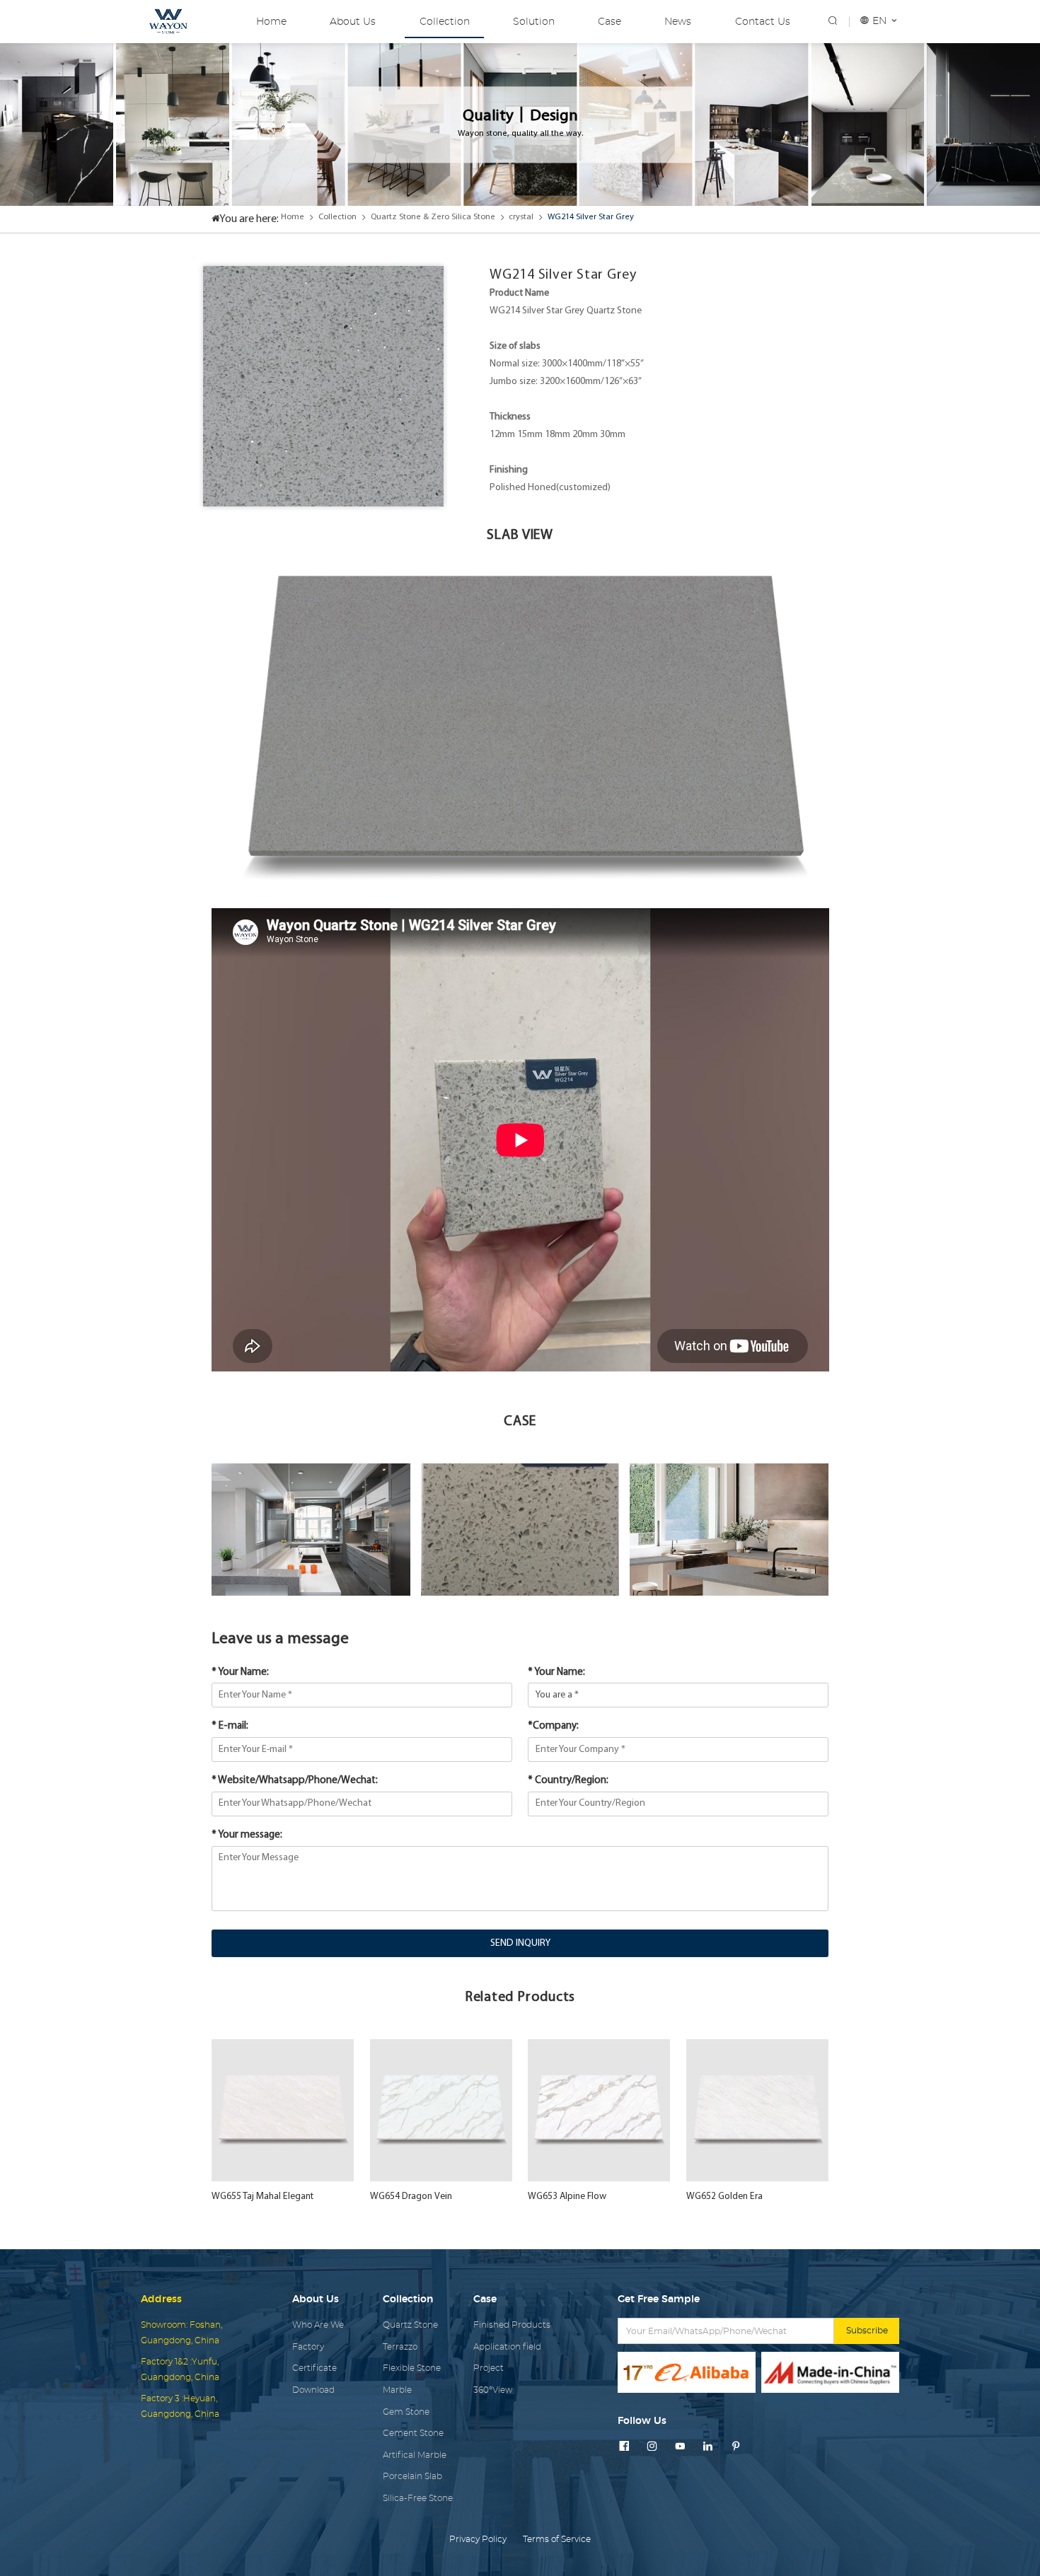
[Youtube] (680, 2447)
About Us (353, 22)
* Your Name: (240, 1672)
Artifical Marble (415, 2455)
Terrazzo (400, 2347)
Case (609, 22)
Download (313, 2390)
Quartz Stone (410, 2325)
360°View (493, 2390)
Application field (507, 2347)
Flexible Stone (412, 2368)
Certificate (314, 2368)
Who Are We (318, 2325)
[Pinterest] (736, 2447)
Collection (445, 22)
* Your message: (247, 1835)
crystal (521, 217)
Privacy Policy (478, 2539)
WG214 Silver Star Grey (591, 217)
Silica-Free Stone (418, 2498)
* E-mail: (230, 1726)
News (678, 22)
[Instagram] (652, 2447)
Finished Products (512, 2325)
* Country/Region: (568, 1781)
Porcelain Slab (412, 2476)
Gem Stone (406, 2412)
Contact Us (763, 22)
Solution (534, 22)
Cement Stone (413, 2433)
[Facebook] (624, 2447)
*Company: (553, 1726)
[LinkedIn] (707, 2447)
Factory (308, 2347)
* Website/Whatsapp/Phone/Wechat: (295, 1781)
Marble (397, 2390)
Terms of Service (557, 2539)
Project (489, 2368)
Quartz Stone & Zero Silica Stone (433, 217)
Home (271, 22)
